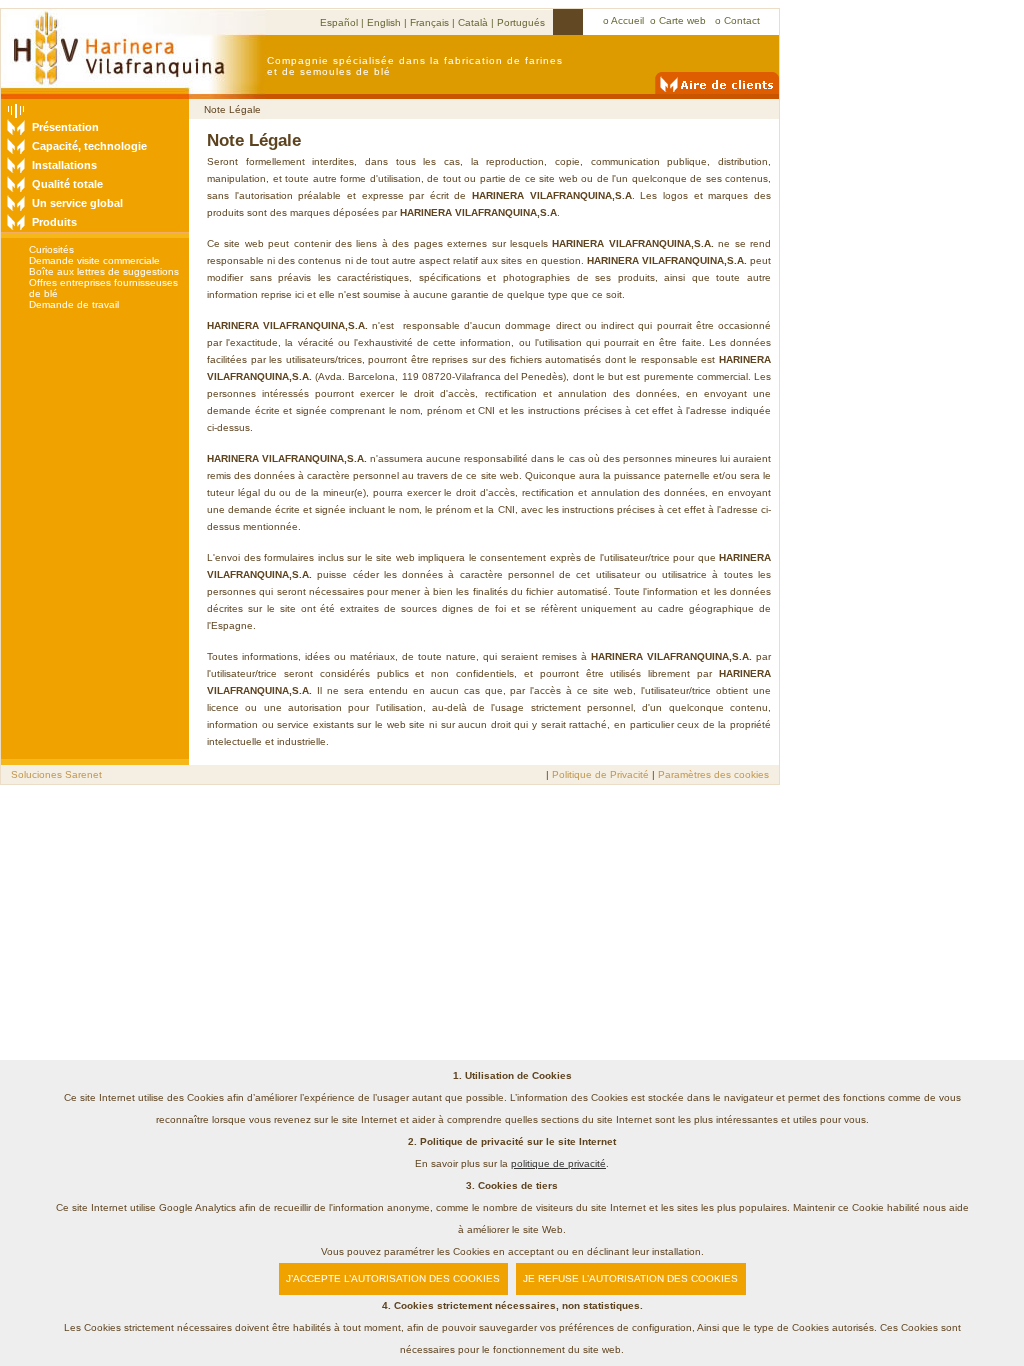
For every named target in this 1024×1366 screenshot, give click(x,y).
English (384, 22)
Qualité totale (67, 184)
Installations (64, 165)
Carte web (684, 20)
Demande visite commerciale (94, 260)
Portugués (521, 22)
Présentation (65, 127)
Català (473, 22)
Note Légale (232, 109)
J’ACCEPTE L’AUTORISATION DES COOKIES (393, 1278)
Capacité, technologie (89, 146)
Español (339, 22)
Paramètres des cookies (713, 774)
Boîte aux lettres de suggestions (104, 271)
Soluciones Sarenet (56, 774)
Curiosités (51, 249)
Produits (54, 222)
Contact (742, 20)
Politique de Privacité (602, 774)
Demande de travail (74, 304)
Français (429, 22)
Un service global (77, 203)
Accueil (627, 20)
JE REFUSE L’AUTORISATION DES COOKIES (630, 1278)
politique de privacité (558, 1163)
